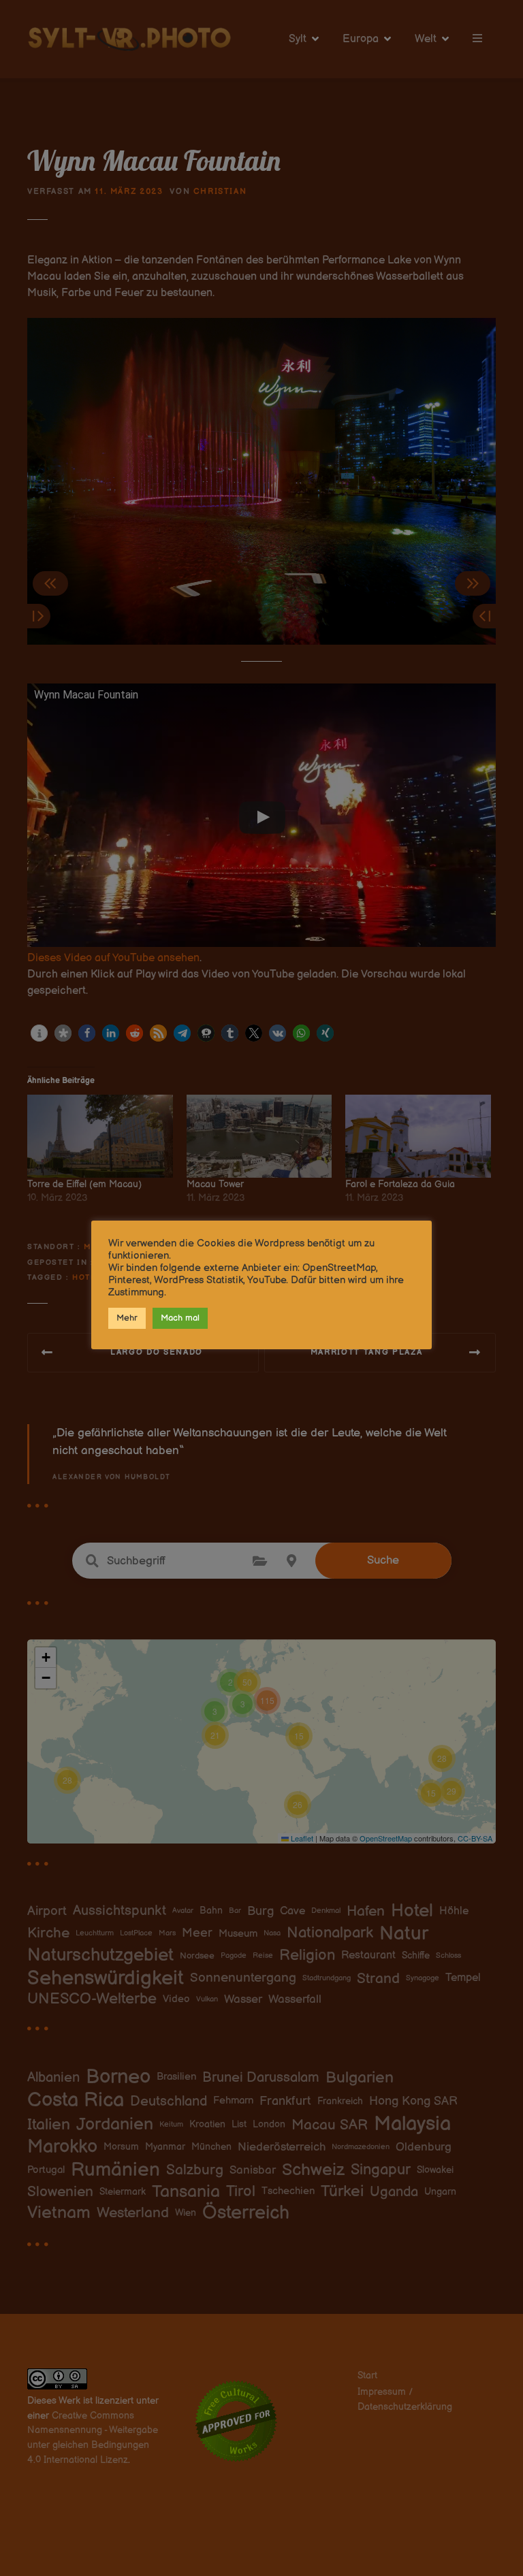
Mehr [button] (127, 1318)
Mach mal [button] (180, 1318)
